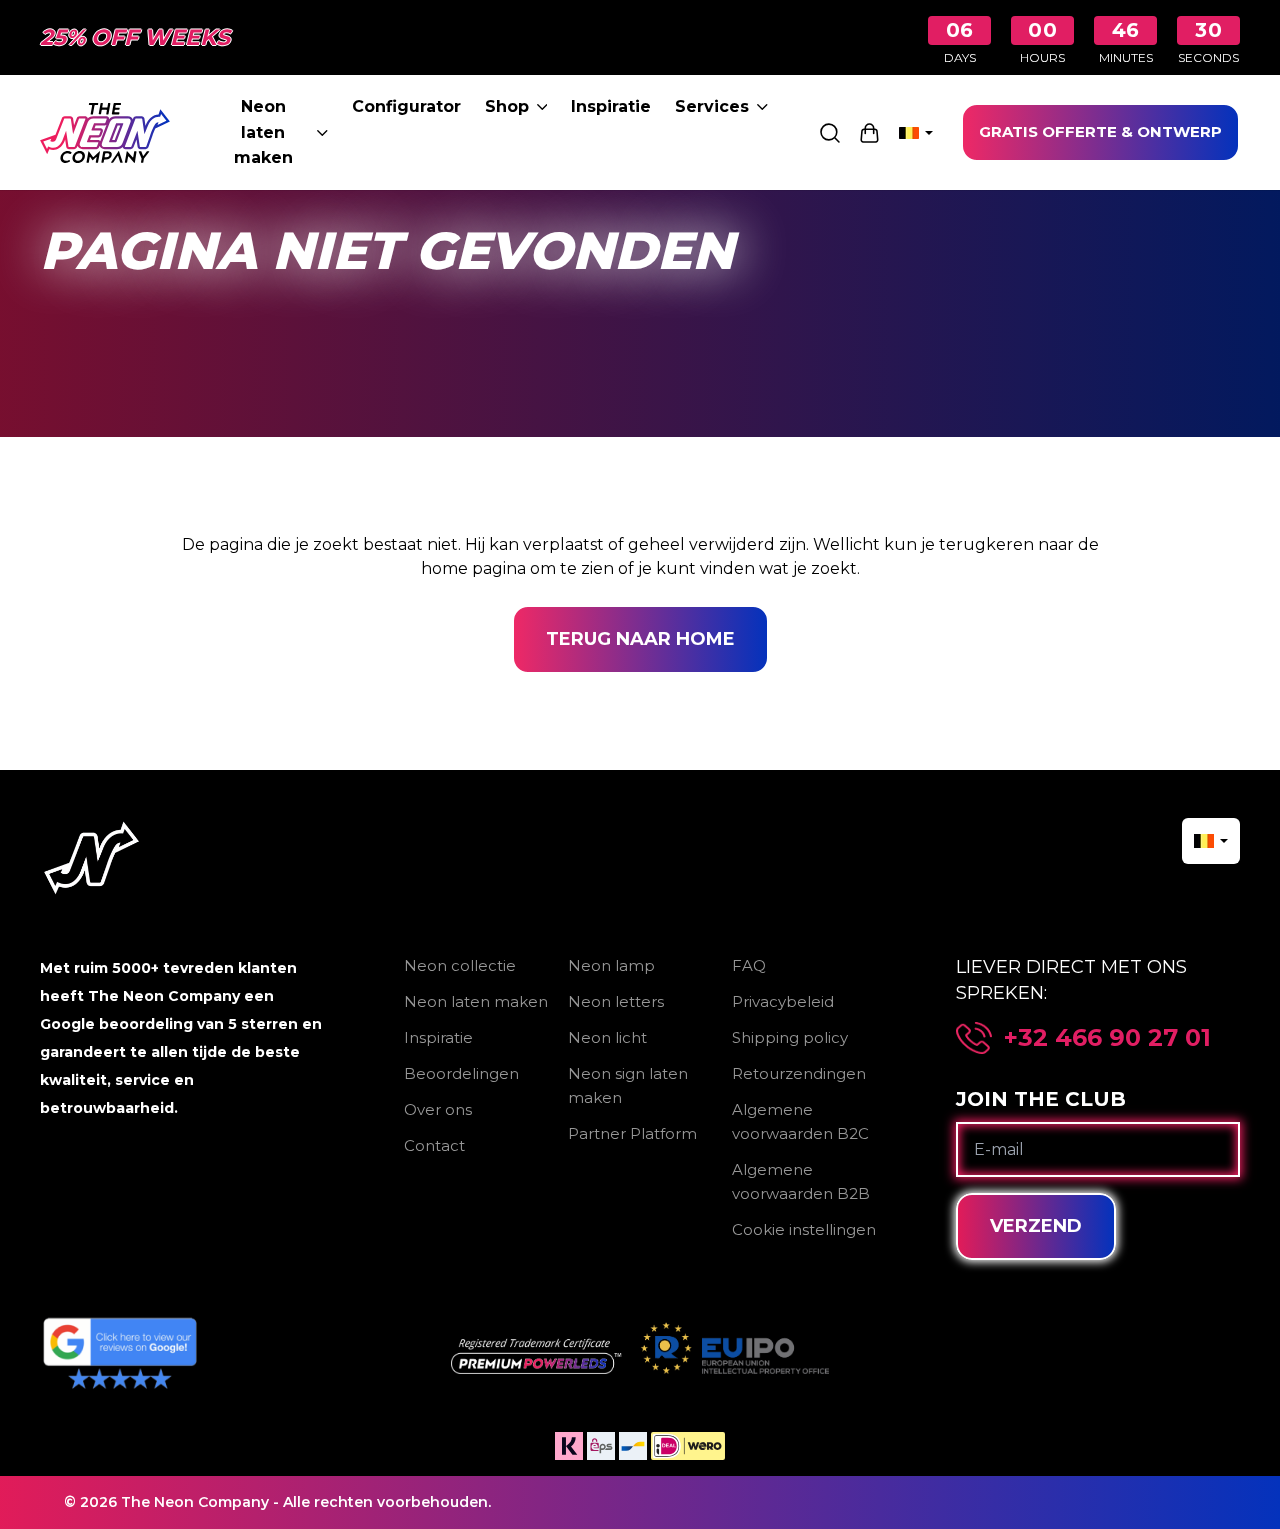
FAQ (749, 965)
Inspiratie (611, 106)
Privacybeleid (783, 1001)
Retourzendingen (799, 1073)
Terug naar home (640, 639)
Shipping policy (790, 1037)
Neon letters (616, 1001)
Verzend (1036, 1226)
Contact (434, 1145)
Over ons (438, 1109)
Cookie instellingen (804, 1229)
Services (712, 106)
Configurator (406, 106)
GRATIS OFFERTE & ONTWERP (1100, 131)
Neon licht (607, 1037)
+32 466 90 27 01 (1107, 1038)
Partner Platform (632, 1133)
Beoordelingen (461, 1073)
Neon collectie (460, 965)
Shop (507, 106)
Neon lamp (611, 965)
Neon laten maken (263, 132)
